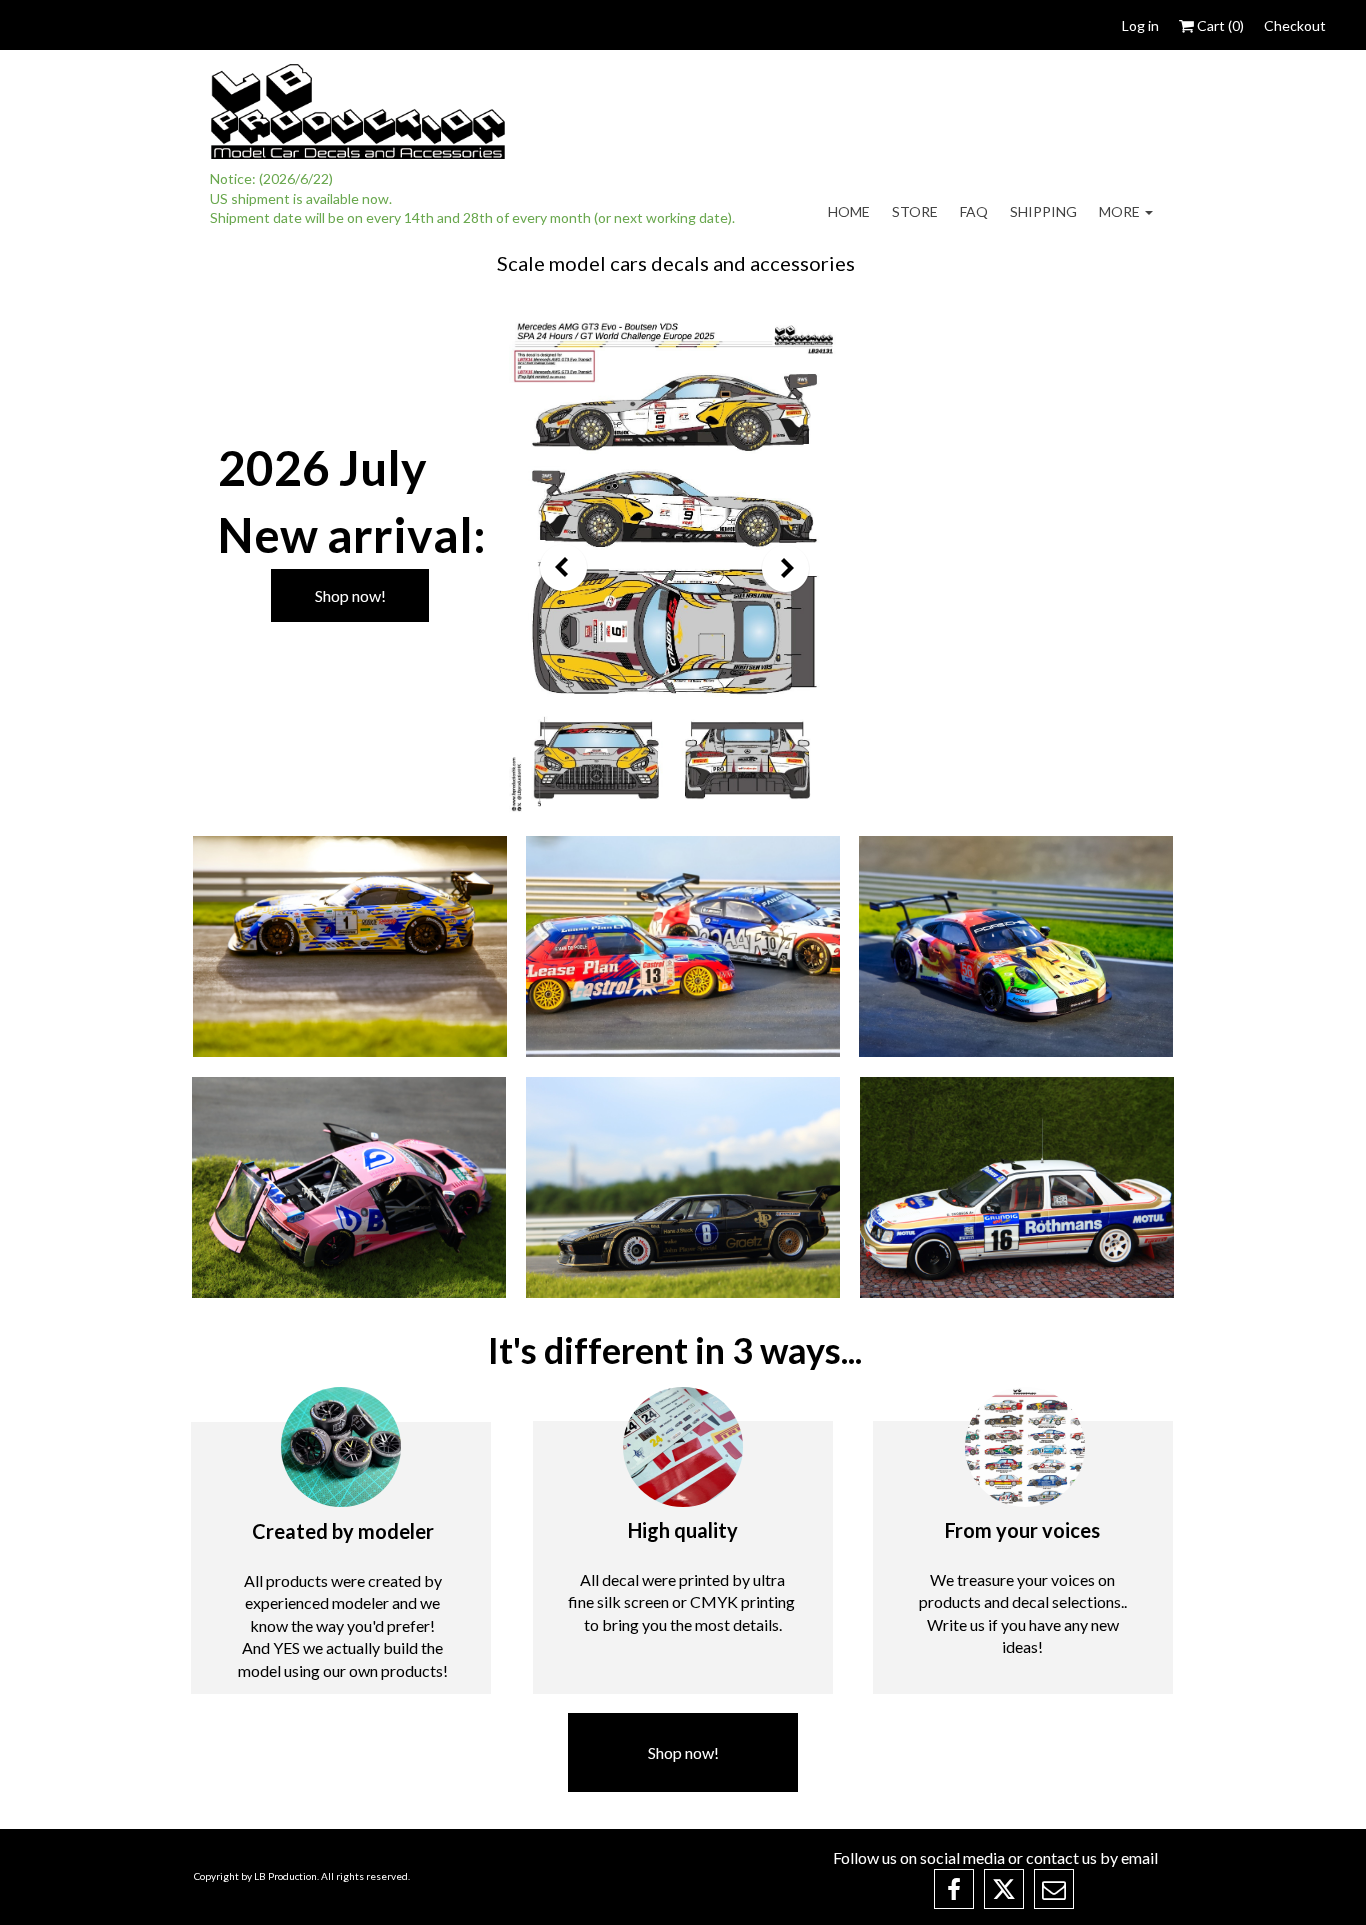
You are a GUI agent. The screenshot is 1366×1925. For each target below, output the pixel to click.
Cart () (1219, 25)
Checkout (1295, 25)
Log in (1140, 25)
